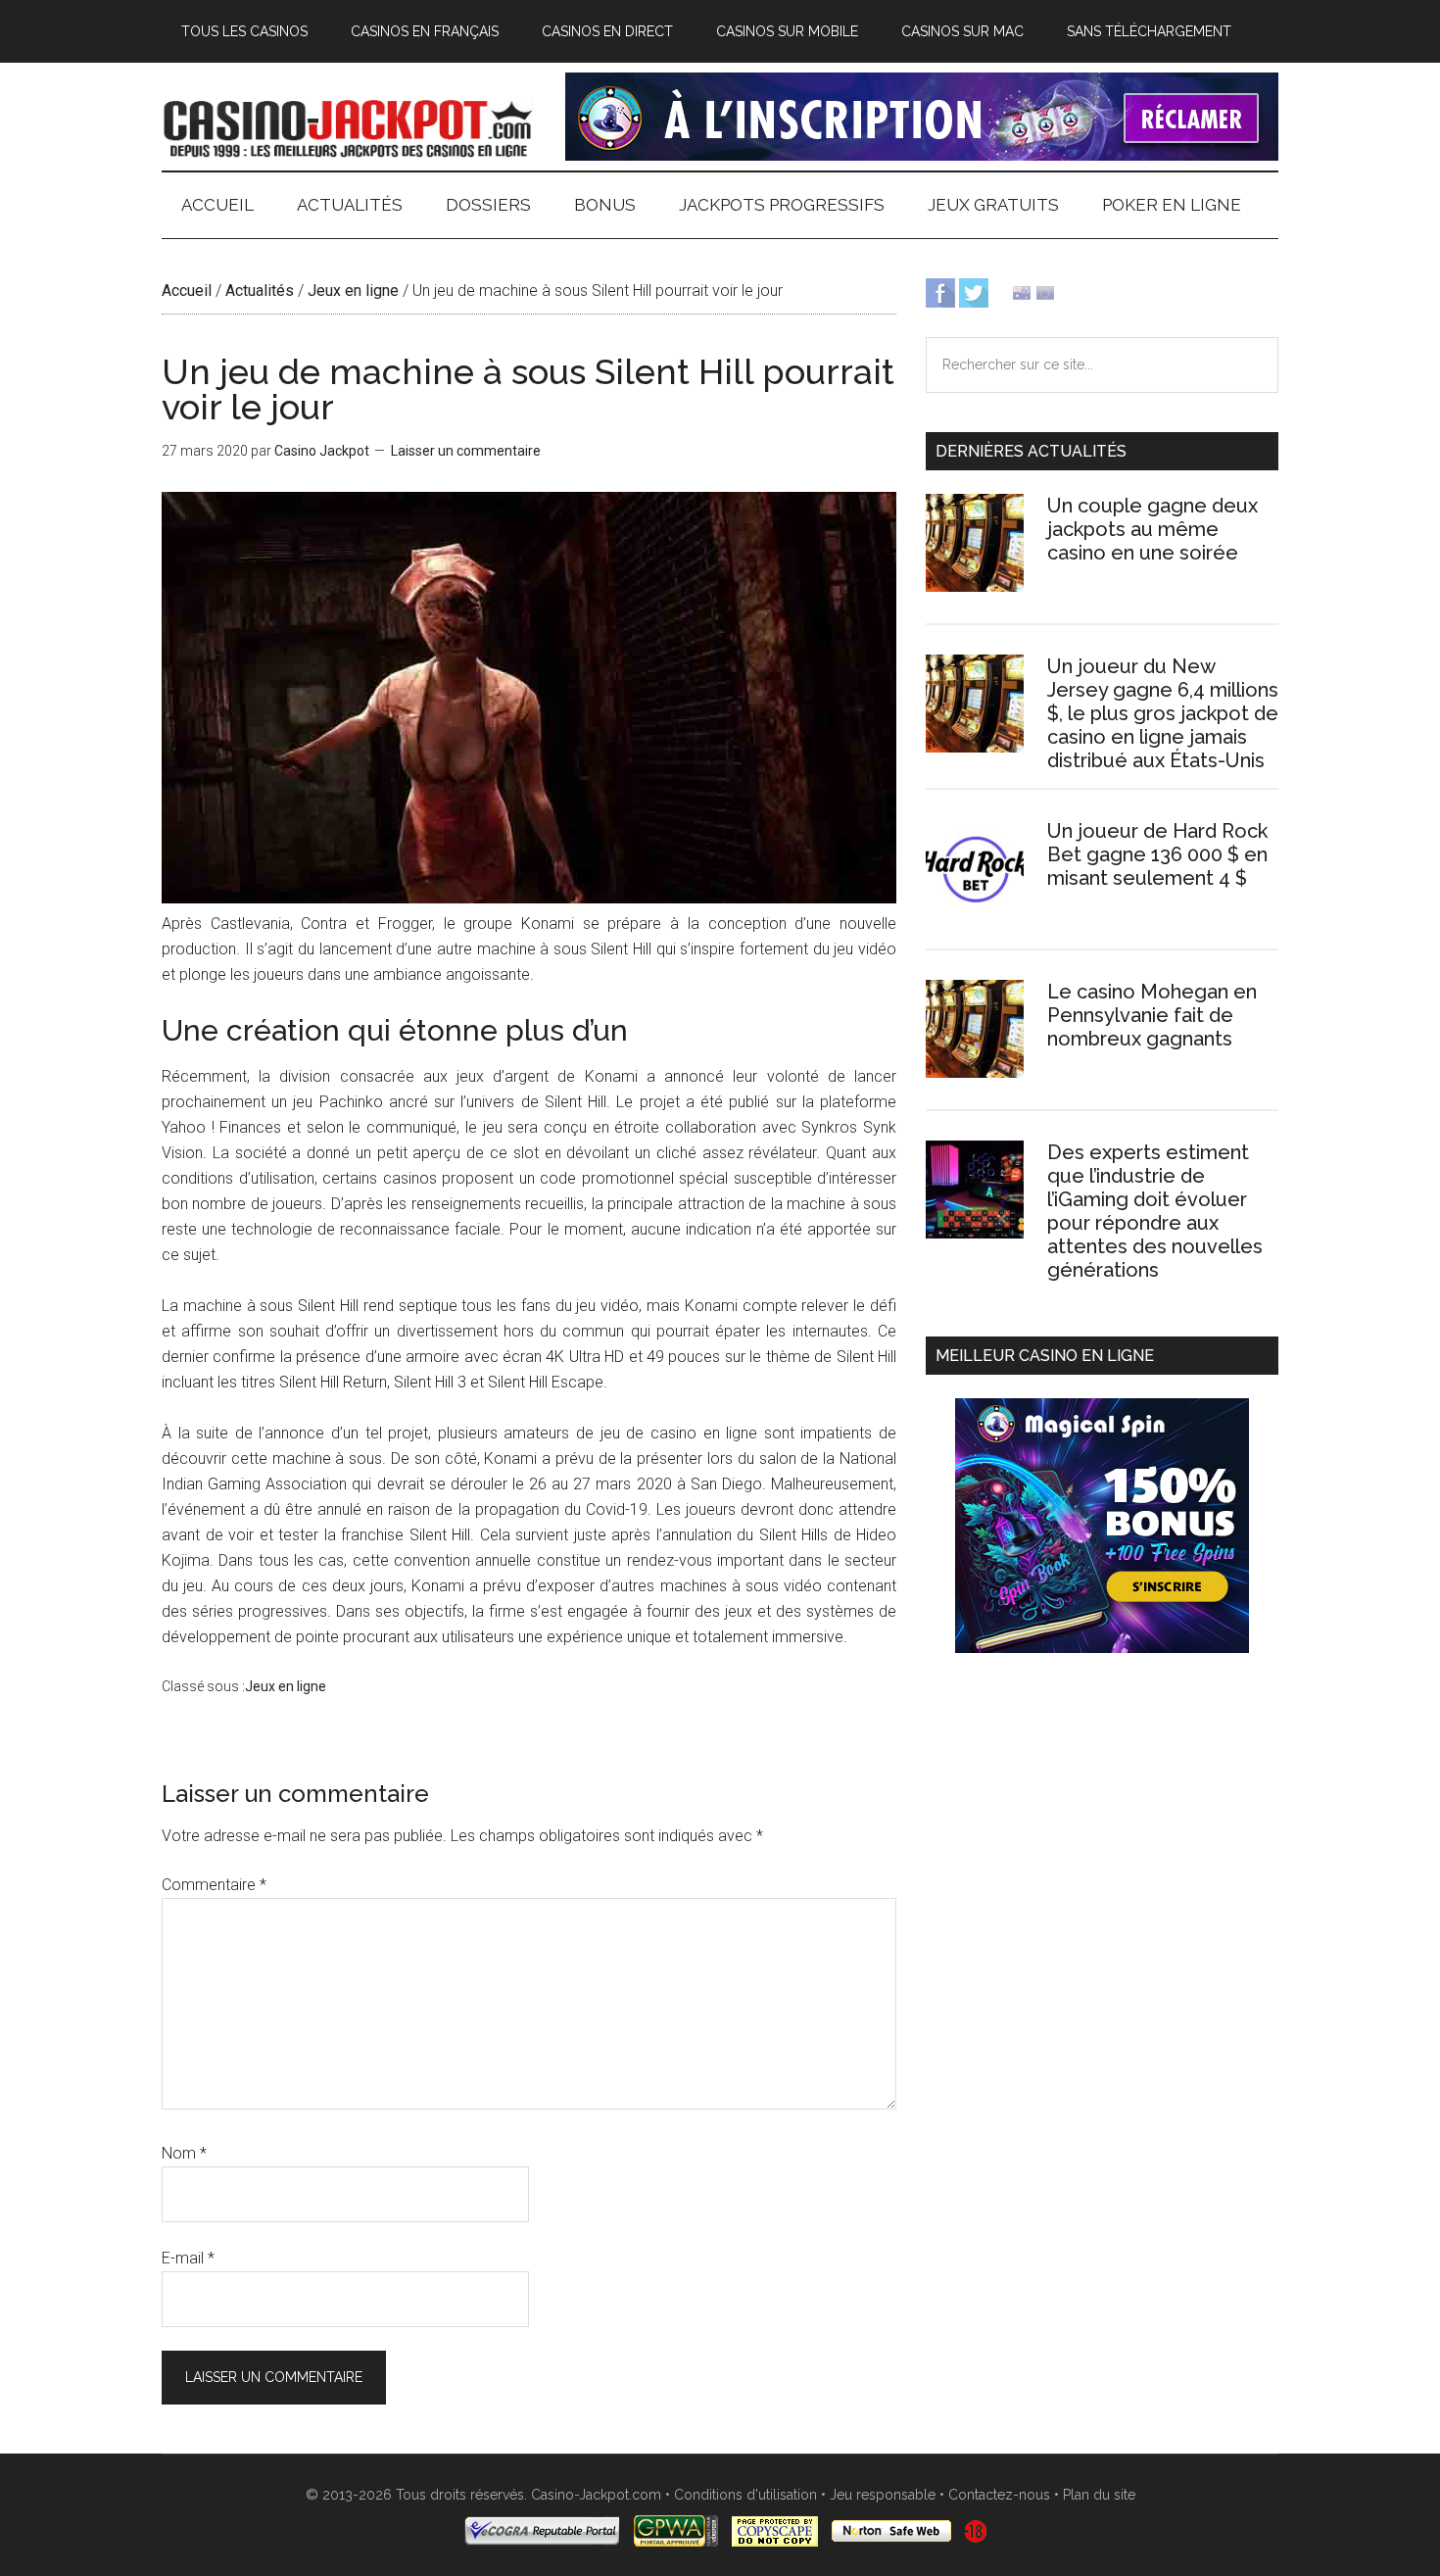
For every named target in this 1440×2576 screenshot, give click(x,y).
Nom (184, 2153)
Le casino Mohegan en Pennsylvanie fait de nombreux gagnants (1152, 1015)
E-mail (188, 2258)
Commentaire (214, 1885)
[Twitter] (974, 292)
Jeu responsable (883, 2495)
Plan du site (1099, 2495)
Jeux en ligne (353, 291)
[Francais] (1045, 292)
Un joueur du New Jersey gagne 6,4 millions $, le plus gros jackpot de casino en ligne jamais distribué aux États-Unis (1163, 713)
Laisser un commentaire (466, 451)
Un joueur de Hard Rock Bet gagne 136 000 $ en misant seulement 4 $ (1157, 854)
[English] (1022, 292)
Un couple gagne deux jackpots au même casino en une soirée (1152, 529)
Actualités (260, 291)
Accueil (187, 291)
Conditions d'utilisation (745, 2495)
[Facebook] (940, 292)
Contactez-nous (999, 2495)
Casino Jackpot (348, 126)
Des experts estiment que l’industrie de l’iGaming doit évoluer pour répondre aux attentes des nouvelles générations (1155, 1211)
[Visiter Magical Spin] (922, 155)
